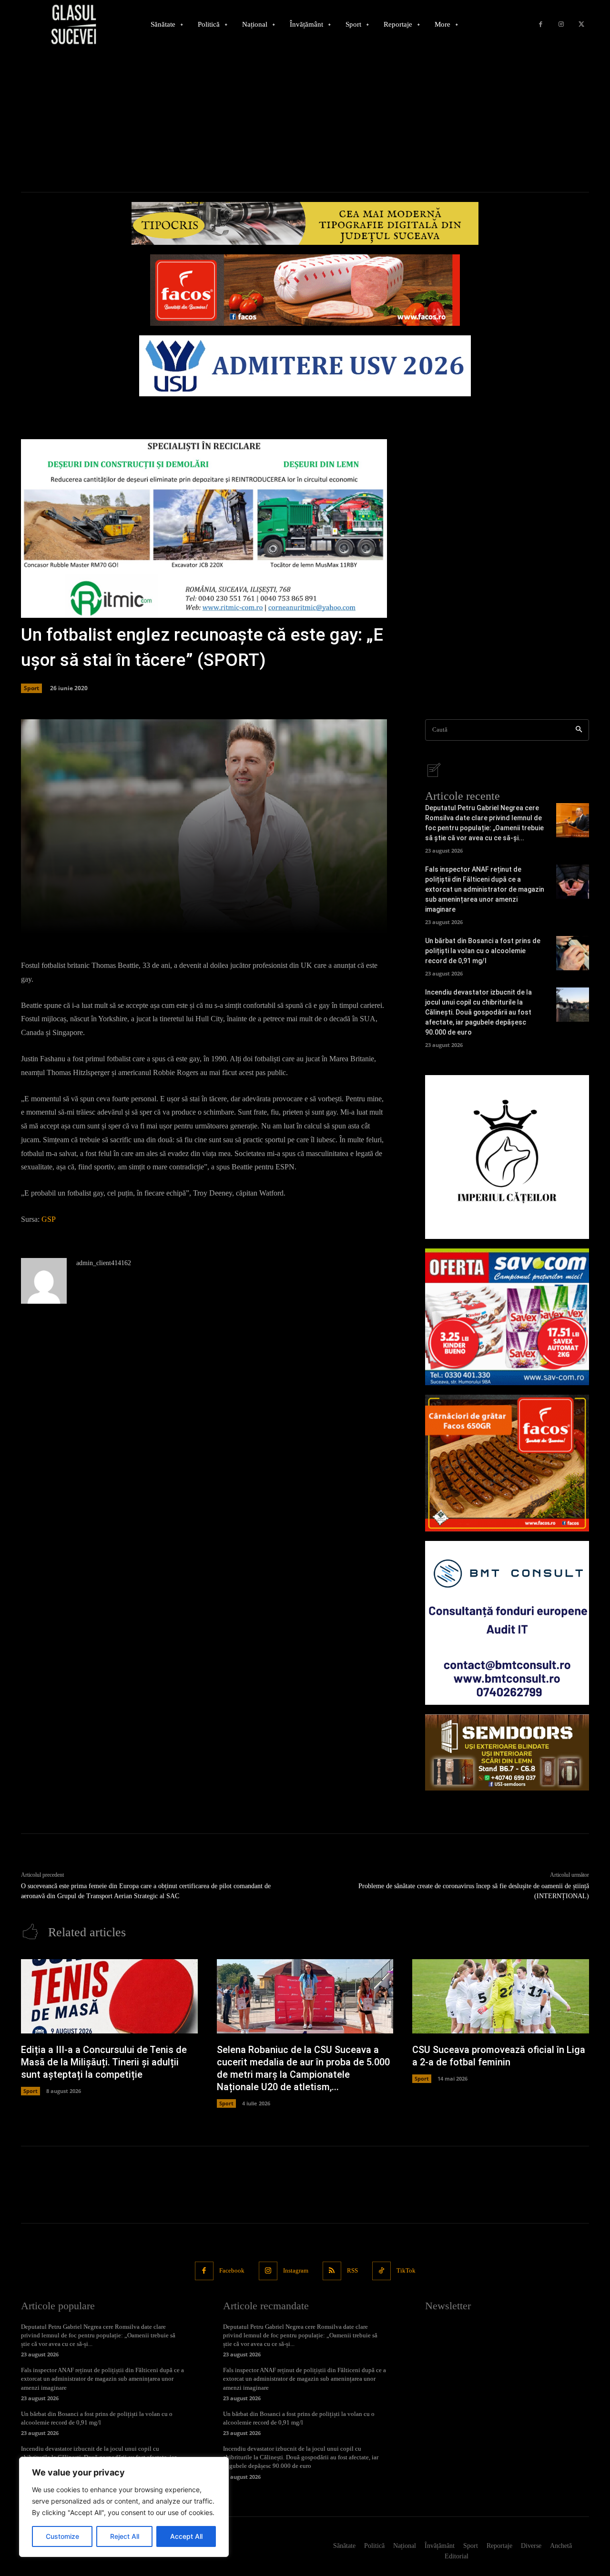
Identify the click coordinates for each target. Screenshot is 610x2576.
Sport (31, 688)
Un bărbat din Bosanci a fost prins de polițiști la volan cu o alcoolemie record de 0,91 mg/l (483, 951)
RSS (352, 2270)
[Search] (579, 730)
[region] (124, 2507)
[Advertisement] (305, 121)
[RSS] (332, 2271)
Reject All (125, 2536)
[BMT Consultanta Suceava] (507, 1623)
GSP (49, 1219)
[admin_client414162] (44, 1281)
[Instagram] (561, 25)
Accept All (186, 2536)
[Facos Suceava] (507, 1463)
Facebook (232, 2270)
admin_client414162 (104, 1263)
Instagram (296, 2270)
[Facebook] (541, 25)
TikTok (406, 2270)
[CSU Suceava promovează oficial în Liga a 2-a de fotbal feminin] (501, 1996)
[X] (581, 25)
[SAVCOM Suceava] (507, 1317)
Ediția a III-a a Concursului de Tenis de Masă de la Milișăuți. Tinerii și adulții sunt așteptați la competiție (104, 2062)
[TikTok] (381, 2271)
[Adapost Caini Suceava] (507, 1157)
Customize (62, 2536)
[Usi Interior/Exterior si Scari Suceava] (507, 1752)
